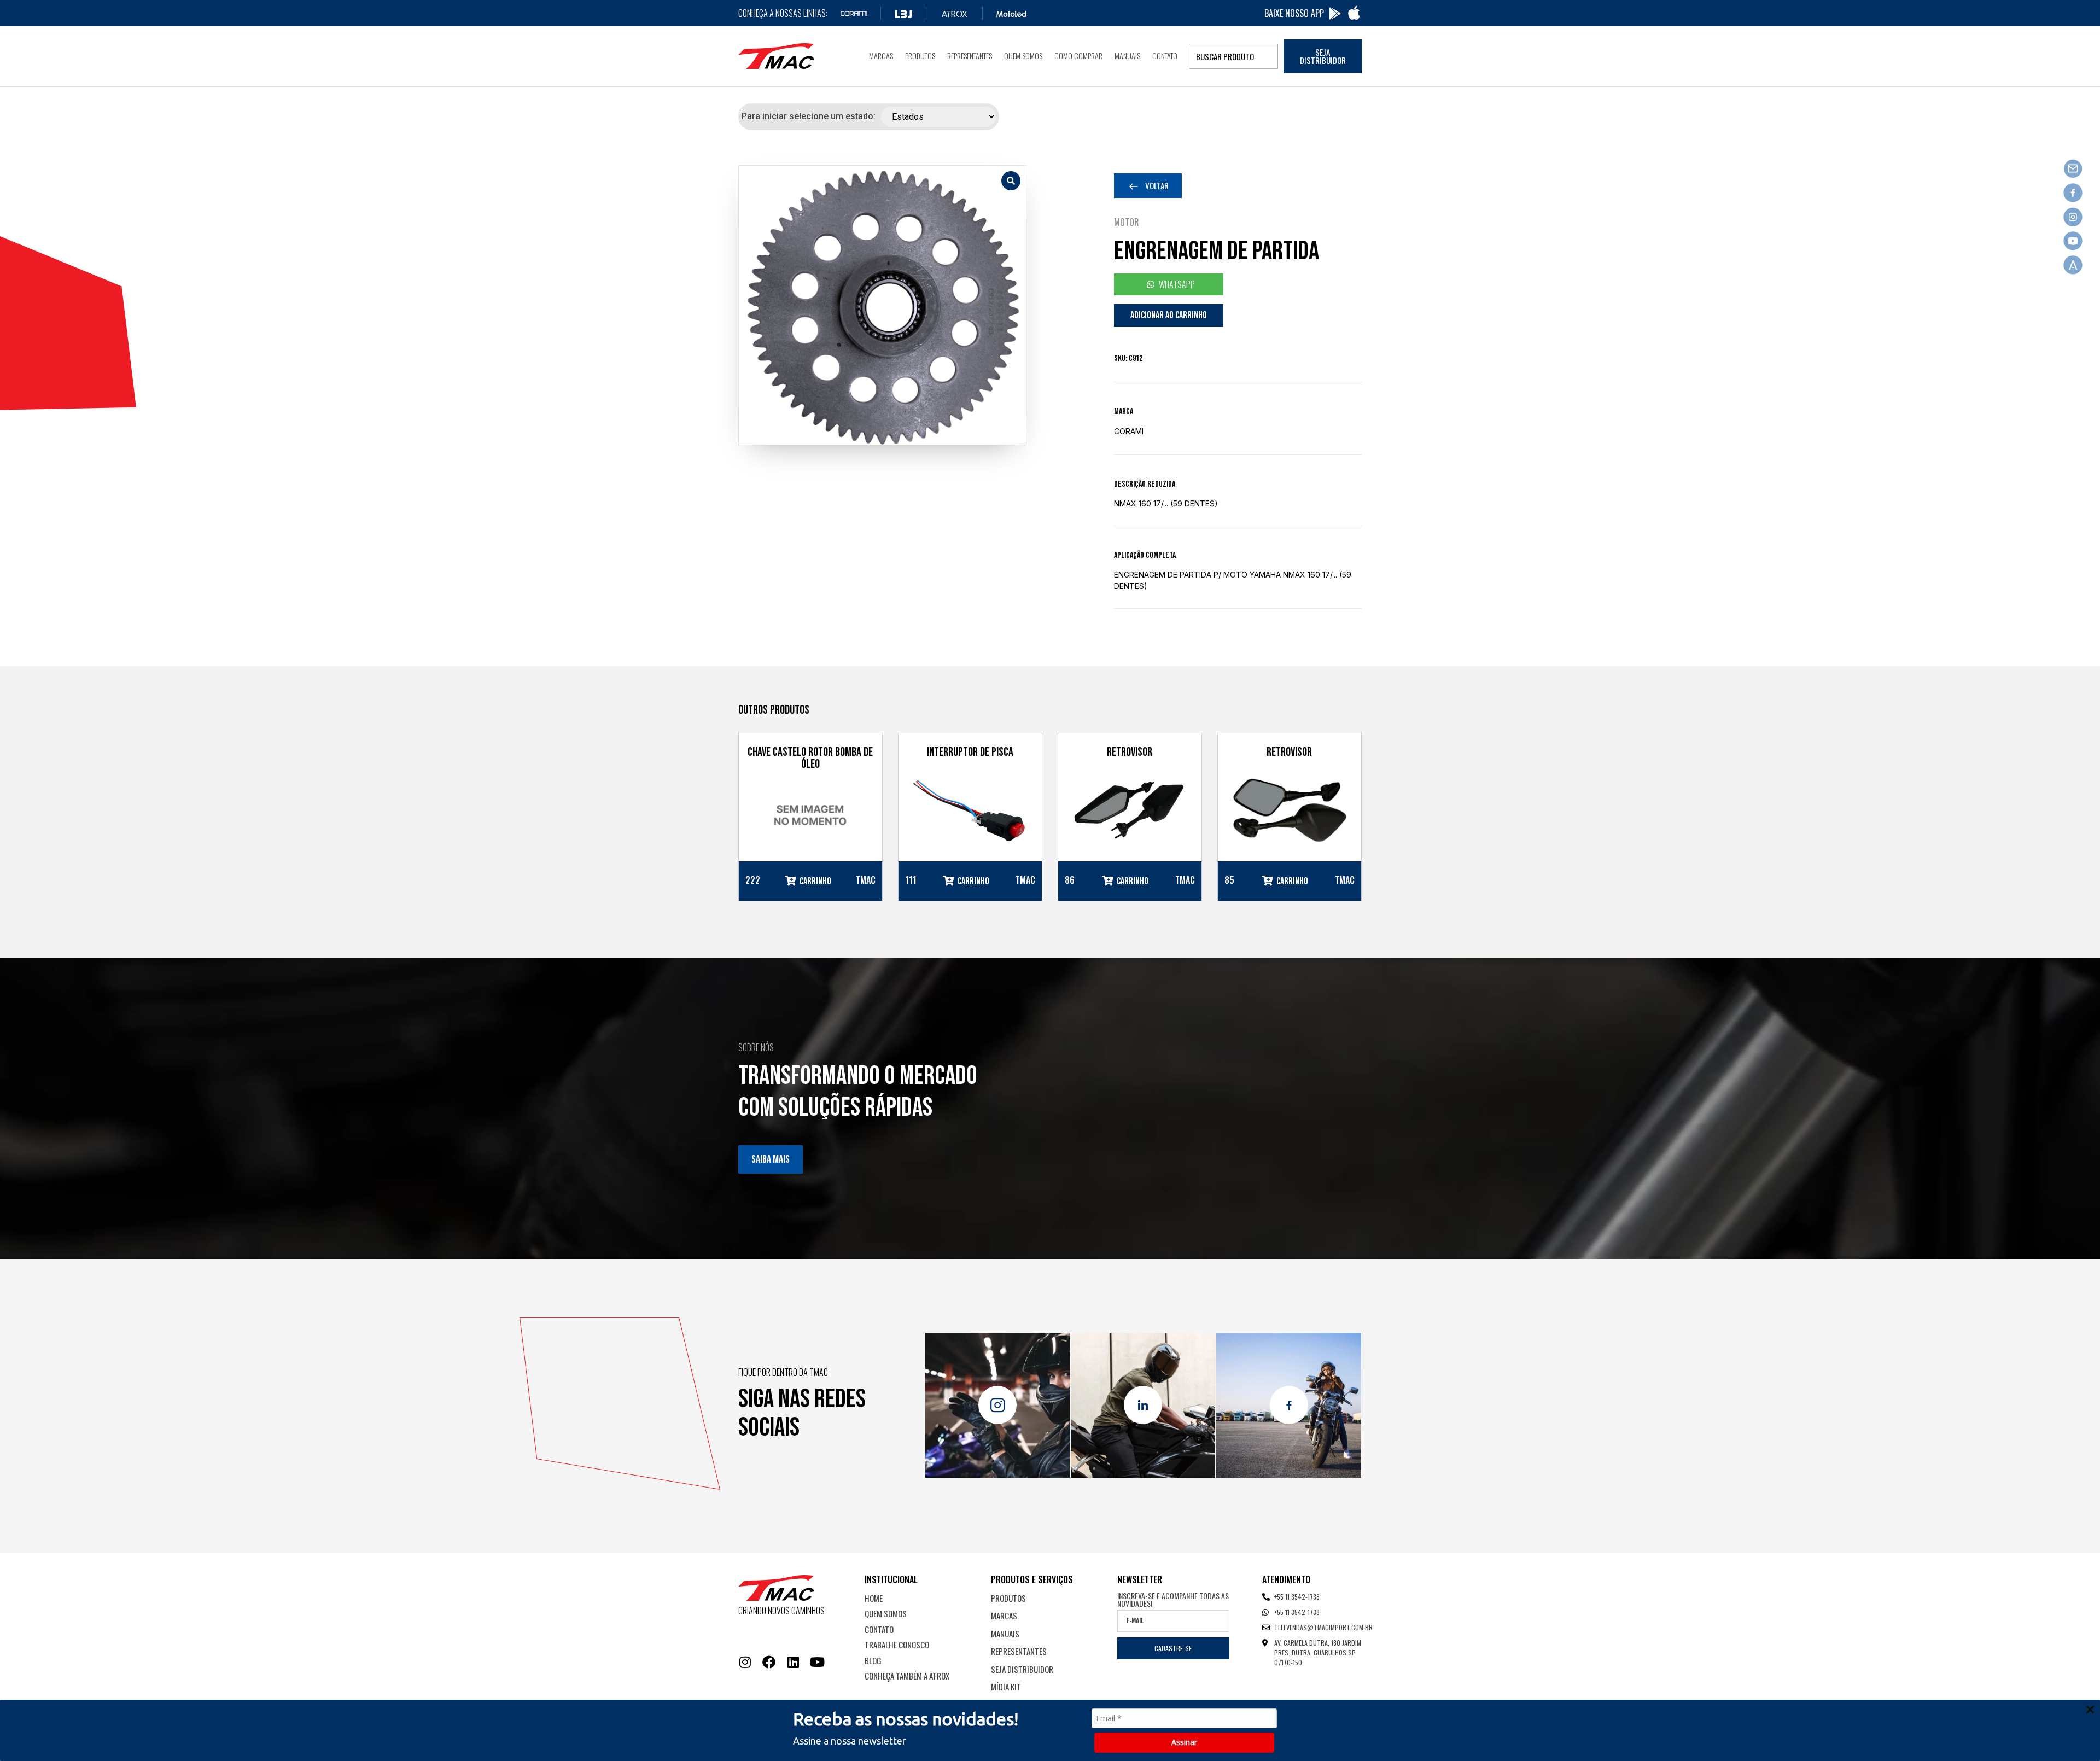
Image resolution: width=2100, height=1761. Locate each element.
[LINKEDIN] (793, 1662)
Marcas (881, 56)
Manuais (1127, 56)
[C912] (882, 305)
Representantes (970, 56)
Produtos (920, 56)
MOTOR (1127, 222)
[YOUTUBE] (817, 1662)
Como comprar (1078, 56)
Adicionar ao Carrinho (1169, 315)
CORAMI (1129, 431)
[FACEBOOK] (769, 1662)
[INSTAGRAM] (745, 1662)
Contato (1165, 56)
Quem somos (1023, 56)
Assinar (1184, 1742)
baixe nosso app (1294, 13)
